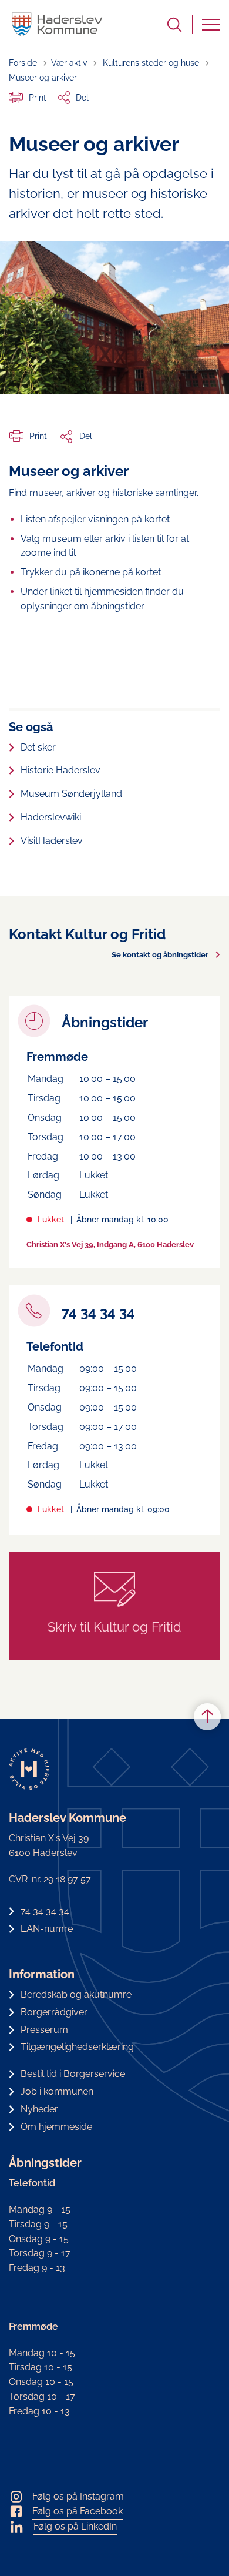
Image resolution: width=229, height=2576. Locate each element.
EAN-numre (47, 1929)
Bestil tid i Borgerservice (73, 2074)
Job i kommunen (57, 2091)
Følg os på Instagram (78, 2496)
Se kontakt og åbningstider (160, 955)
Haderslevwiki (51, 817)
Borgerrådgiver (54, 2012)
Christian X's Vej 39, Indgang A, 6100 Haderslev (110, 1245)
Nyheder (39, 2109)
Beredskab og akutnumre (76, 1994)
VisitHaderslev (52, 841)
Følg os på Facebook (78, 2511)
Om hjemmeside (56, 2127)
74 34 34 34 (45, 1911)
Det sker (38, 747)
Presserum (44, 2030)
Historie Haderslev (60, 770)
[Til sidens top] (207, 1717)
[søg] (174, 25)
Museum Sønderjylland (71, 794)
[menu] (211, 25)
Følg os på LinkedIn (75, 2526)
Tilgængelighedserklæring (77, 2047)
